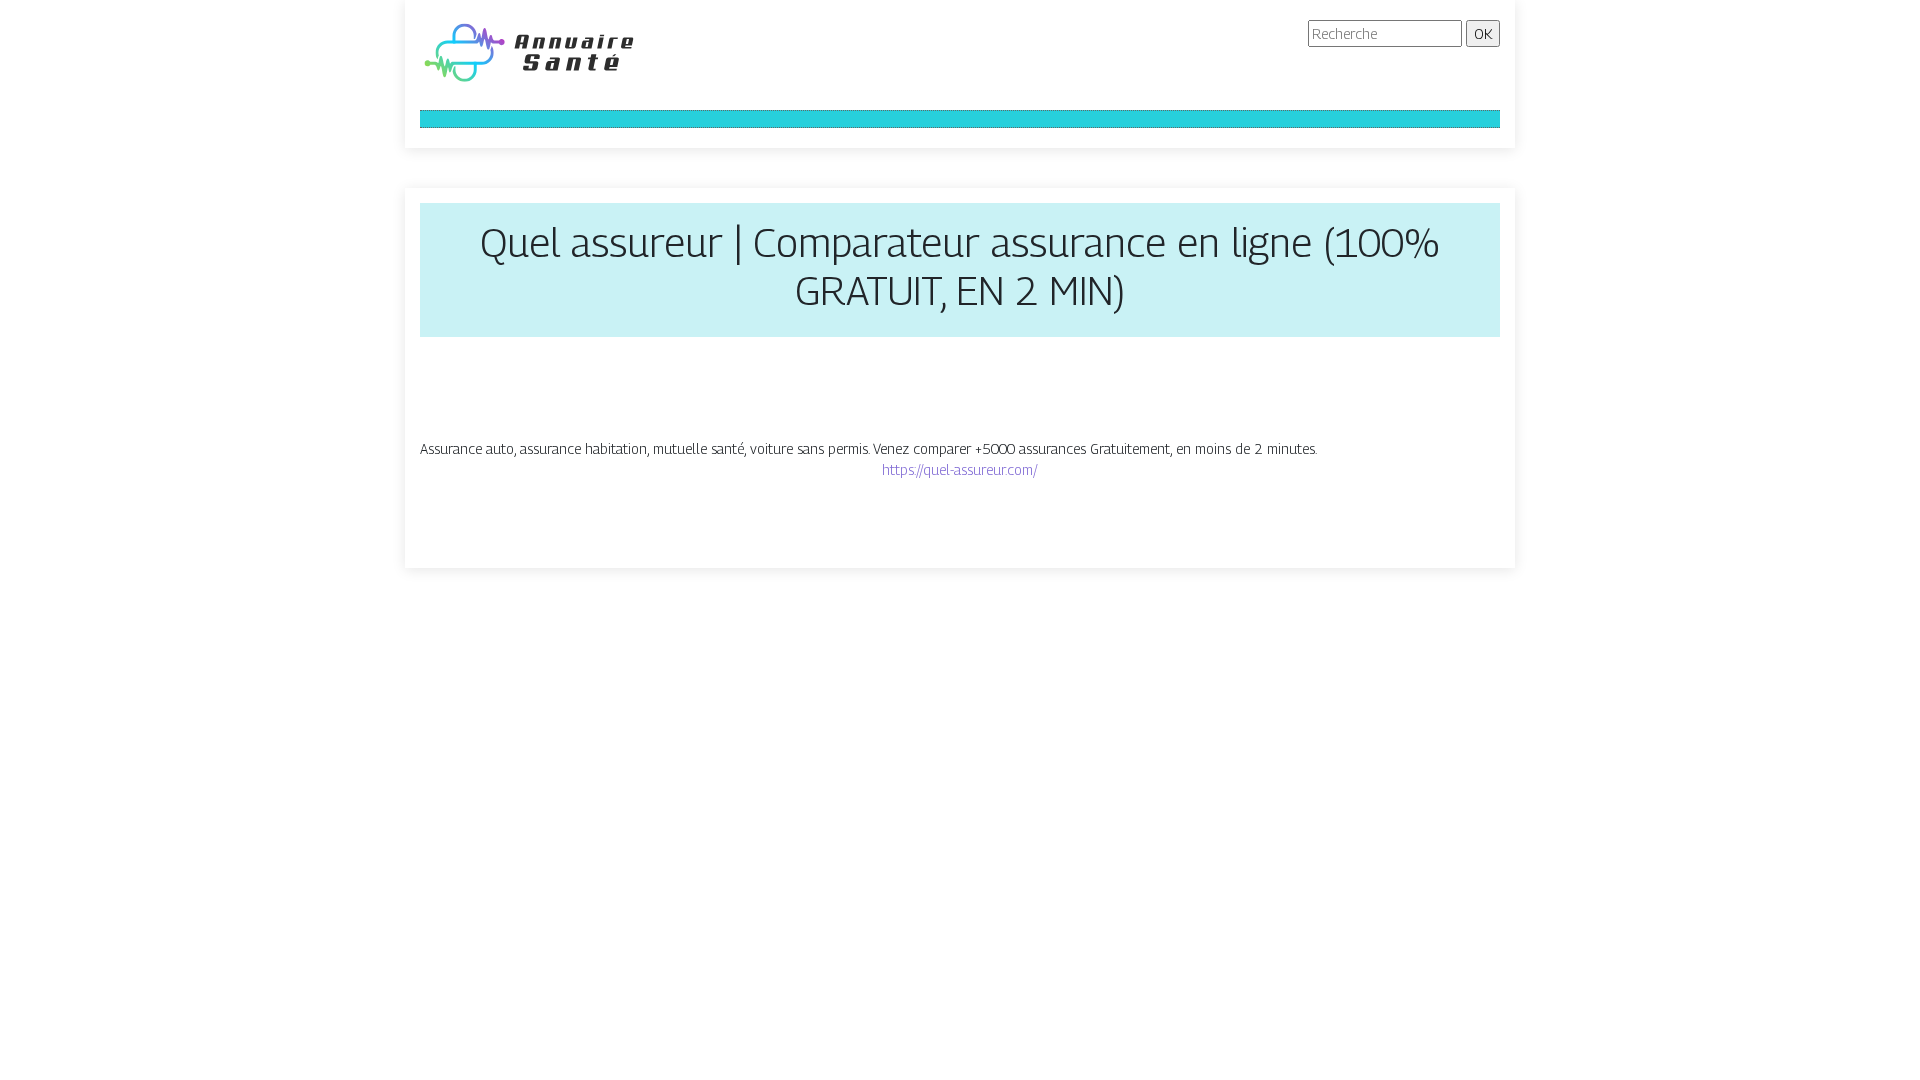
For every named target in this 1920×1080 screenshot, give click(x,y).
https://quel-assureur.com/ (960, 469)
